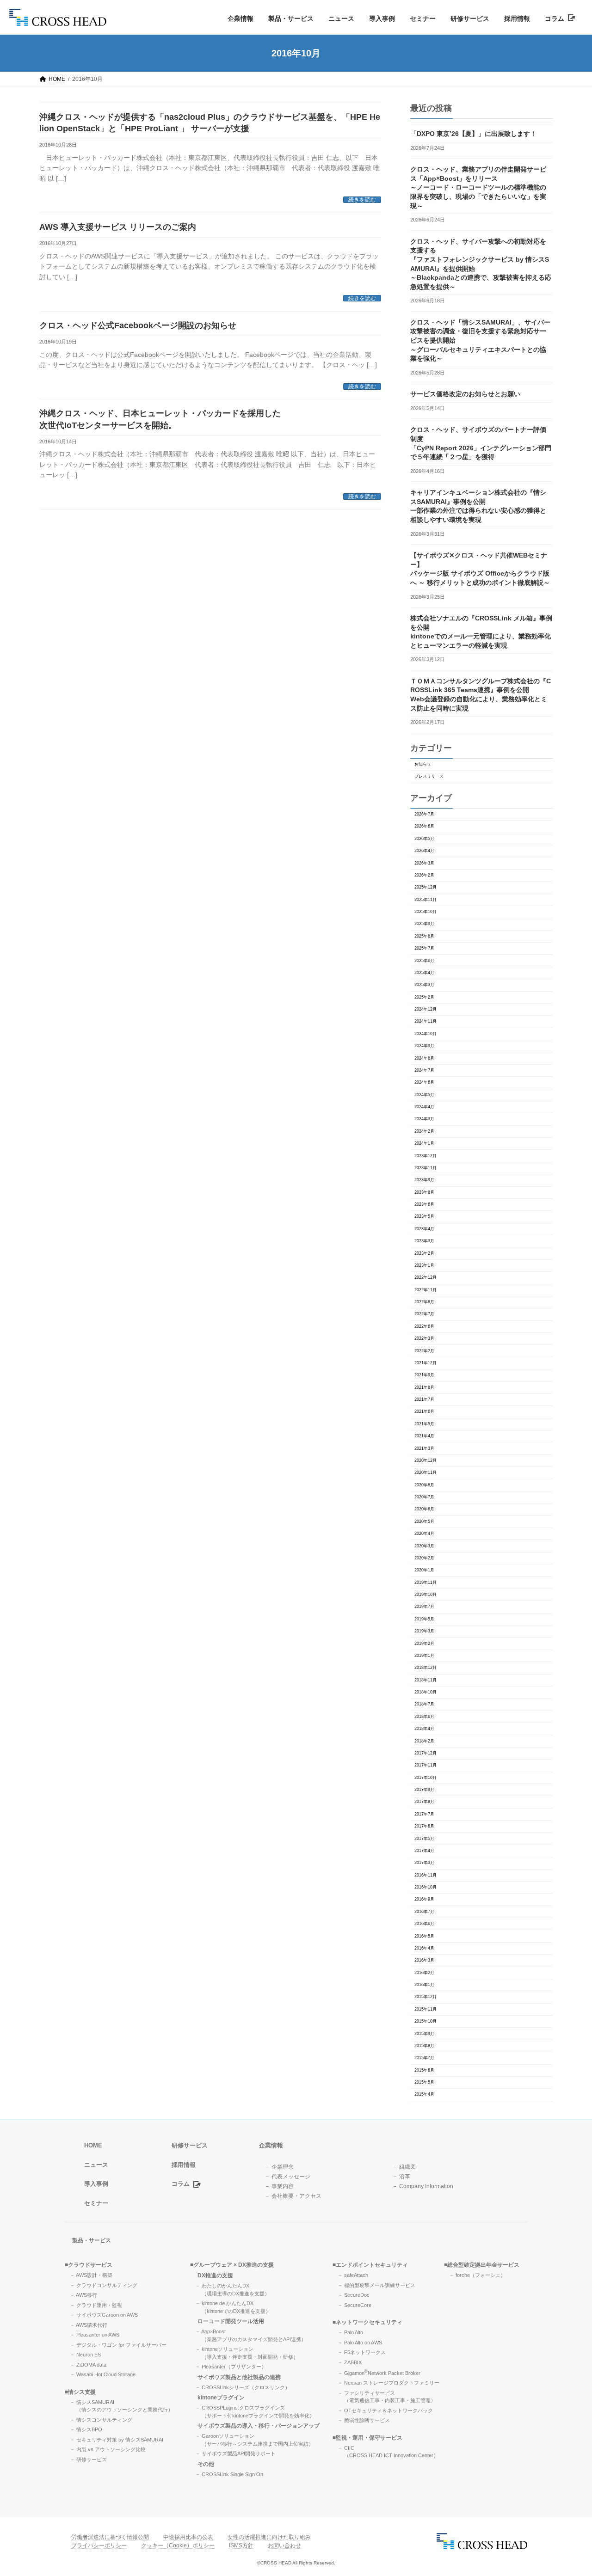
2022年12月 (425, 1277)
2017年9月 (424, 1790)
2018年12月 (425, 1668)
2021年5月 (424, 1424)
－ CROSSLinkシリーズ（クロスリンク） (243, 2387)
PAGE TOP (570, 2490)
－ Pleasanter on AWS (95, 2335)
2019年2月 (424, 1644)
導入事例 (382, 18)
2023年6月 (424, 1204)
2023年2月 (424, 1253)
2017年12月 (425, 1753)
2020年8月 (424, 1485)
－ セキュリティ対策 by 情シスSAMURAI (117, 2439)
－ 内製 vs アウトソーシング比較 (108, 2449)
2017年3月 (424, 1863)
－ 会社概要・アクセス (293, 2196)
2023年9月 (424, 1180)
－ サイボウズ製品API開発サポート (235, 2453)
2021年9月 (424, 1375)
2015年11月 (425, 2009)
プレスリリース (429, 776)
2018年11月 (425, 1680)
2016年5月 (424, 1936)
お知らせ (423, 764)
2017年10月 (425, 1778)
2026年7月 (424, 814)
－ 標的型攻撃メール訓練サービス (376, 2285)
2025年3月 (424, 985)
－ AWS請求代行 (89, 2325)
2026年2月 (424, 875)
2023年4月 (424, 1229)
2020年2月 (424, 1558)
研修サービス (470, 18)
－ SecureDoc (354, 2295)
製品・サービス (291, 18)
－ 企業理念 (279, 2166)
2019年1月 (424, 1656)
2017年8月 (424, 1802)
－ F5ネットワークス (362, 2352)
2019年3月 (424, 1631)
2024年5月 (424, 1095)
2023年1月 (424, 1265)
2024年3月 (424, 1119)
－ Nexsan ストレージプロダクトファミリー (388, 2383)
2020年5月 (424, 1521)
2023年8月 (424, 1192)
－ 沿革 (401, 2176)
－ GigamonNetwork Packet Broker (379, 2373)
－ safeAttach (353, 2275)
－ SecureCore (355, 2305)
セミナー (423, 18)
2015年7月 (424, 2058)
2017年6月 (424, 1826)
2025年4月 (424, 973)
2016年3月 (424, 1960)
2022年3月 (424, 1338)
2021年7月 (424, 1399)
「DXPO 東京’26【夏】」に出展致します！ (473, 134)
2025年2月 (424, 997)
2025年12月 (425, 887)
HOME (93, 2145)
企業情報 (240, 18)
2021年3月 (424, 1448)
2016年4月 (424, 1948)
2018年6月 (424, 1717)
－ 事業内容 (279, 2186)
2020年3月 (424, 1546)
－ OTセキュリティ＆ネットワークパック (385, 2410)
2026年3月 (424, 863)
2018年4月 (424, 1729)
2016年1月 (424, 1985)
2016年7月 (424, 1912)
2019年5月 (424, 1619)
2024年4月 (424, 1107)
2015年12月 (425, 1997)
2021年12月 (425, 1363)
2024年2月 (424, 1131)
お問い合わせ (284, 2545)
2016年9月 (424, 1899)
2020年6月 (424, 1509)
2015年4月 (424, 2094)
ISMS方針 (241, 2545)
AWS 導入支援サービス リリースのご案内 (118, 227)
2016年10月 (425, 1887)
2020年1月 (424, 1570)
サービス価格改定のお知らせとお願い (465, 394)
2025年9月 (424, 924)
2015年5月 (424, 2082)
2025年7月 (424, 948)
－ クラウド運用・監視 (96, 2305)
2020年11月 (425, 1472)
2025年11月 (425, 900)
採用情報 (517, 18)
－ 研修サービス (88, 2459)
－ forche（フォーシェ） (477, 2275)
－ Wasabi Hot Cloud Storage (103, 2374)
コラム (556, 18)
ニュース (341, 18)
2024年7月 (424, 1070)
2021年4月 (424, 1436)
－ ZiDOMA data (88, 2364)
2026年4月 (424, 851)
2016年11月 (425, 1875)
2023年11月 (425, 1168)
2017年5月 (424, 1839)
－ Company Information (423, 2186)
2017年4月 (424, 1851)
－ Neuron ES (85, 2355)
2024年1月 (424, 1143)
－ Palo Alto (350, 2332)
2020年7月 (424, 1497)
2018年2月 (424, 1741)
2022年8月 (424, 1302)
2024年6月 (424, 1082)
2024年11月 (425, 1021)
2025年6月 (424, 961)
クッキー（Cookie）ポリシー (178, 2545)
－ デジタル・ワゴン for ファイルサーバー (118, 2344)
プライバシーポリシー (99, 2545)
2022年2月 (424, 1351)
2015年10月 (425, 2021)
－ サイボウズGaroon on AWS (104, 2315)
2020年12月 (425, 1460)
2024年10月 (425, 1034)
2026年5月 (424, 839)
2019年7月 (424, 1607)
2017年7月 (424, 1814)
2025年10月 (425, 912)
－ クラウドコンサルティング (104, 2285)
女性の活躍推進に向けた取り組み (269, 2537)
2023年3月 (424, 1241)
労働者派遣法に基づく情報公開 (110, 2537)
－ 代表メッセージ (287, 2176)
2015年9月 (424, 2034)
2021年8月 (424, 1387)
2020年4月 (424, 1533)
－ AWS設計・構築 (91, 2275)
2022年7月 (424, 1314)
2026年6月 (424, 826)
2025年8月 (424, 936)
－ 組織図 (404, 2166)
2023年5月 (424, 1216)
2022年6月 (424, 1326)
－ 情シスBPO (86, 2429)
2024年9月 (424, 1046)
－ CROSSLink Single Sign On (229, 2474)
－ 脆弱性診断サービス (364, 2420)
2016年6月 (424, 1924)
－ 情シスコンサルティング (101, 2419)
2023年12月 (425, 1156)
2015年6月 (424, 2070)
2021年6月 (424, 1411)
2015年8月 (424, 2046)
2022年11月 (425, 1290)
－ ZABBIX (350, 2362)
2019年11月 (425, 1582)
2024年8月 (424, 1058)
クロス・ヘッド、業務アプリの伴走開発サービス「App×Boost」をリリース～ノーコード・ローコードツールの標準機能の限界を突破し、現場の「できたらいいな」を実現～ (478, 187)
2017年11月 (425, 1765)
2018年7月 (424, 1704)
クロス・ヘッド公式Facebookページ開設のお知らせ (138, 325)
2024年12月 (425, 1009)
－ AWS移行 (83, 2295)
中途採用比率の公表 (188, 2537)
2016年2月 (424, 1973)
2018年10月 (425, 1692)
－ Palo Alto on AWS (360, 2342)
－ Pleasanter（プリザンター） (231, 2367)
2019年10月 (425, 1595)
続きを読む (362, 200)
